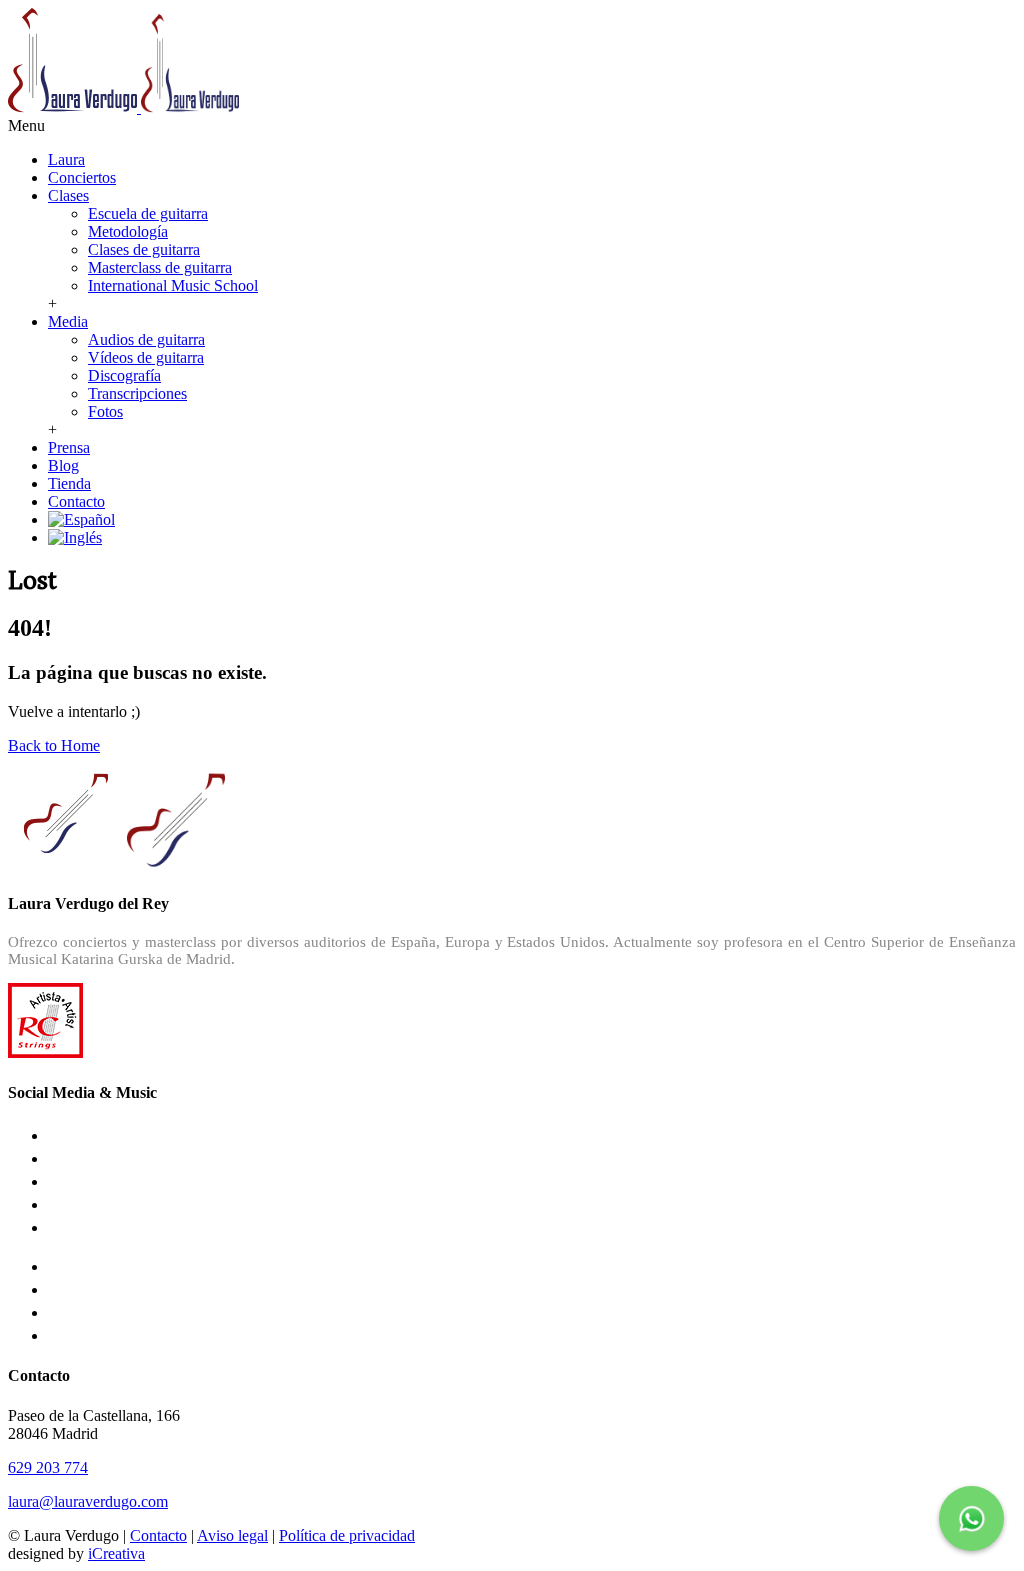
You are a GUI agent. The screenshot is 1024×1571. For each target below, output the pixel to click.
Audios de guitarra (146, 339)
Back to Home (54, 745)
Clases (68, 195)
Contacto (76, 501)
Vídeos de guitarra (146, 357)
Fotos (105, 411)
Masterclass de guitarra (160, 267)
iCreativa (116, 1553)
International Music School (173, 285)
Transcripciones (137, 393)
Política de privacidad (347, 1535)
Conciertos (82, 177)
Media (68, 321)
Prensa (69, 447)
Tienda (69, 483)
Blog (63, 465)
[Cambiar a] (81, 519)
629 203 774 (48, 1467)
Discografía (124, 375)
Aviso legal (232, 1535)
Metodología (128, 231)
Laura (66, 159)
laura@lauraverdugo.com (88, 1501)
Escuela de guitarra (148, 213)
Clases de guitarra (144, 249)
